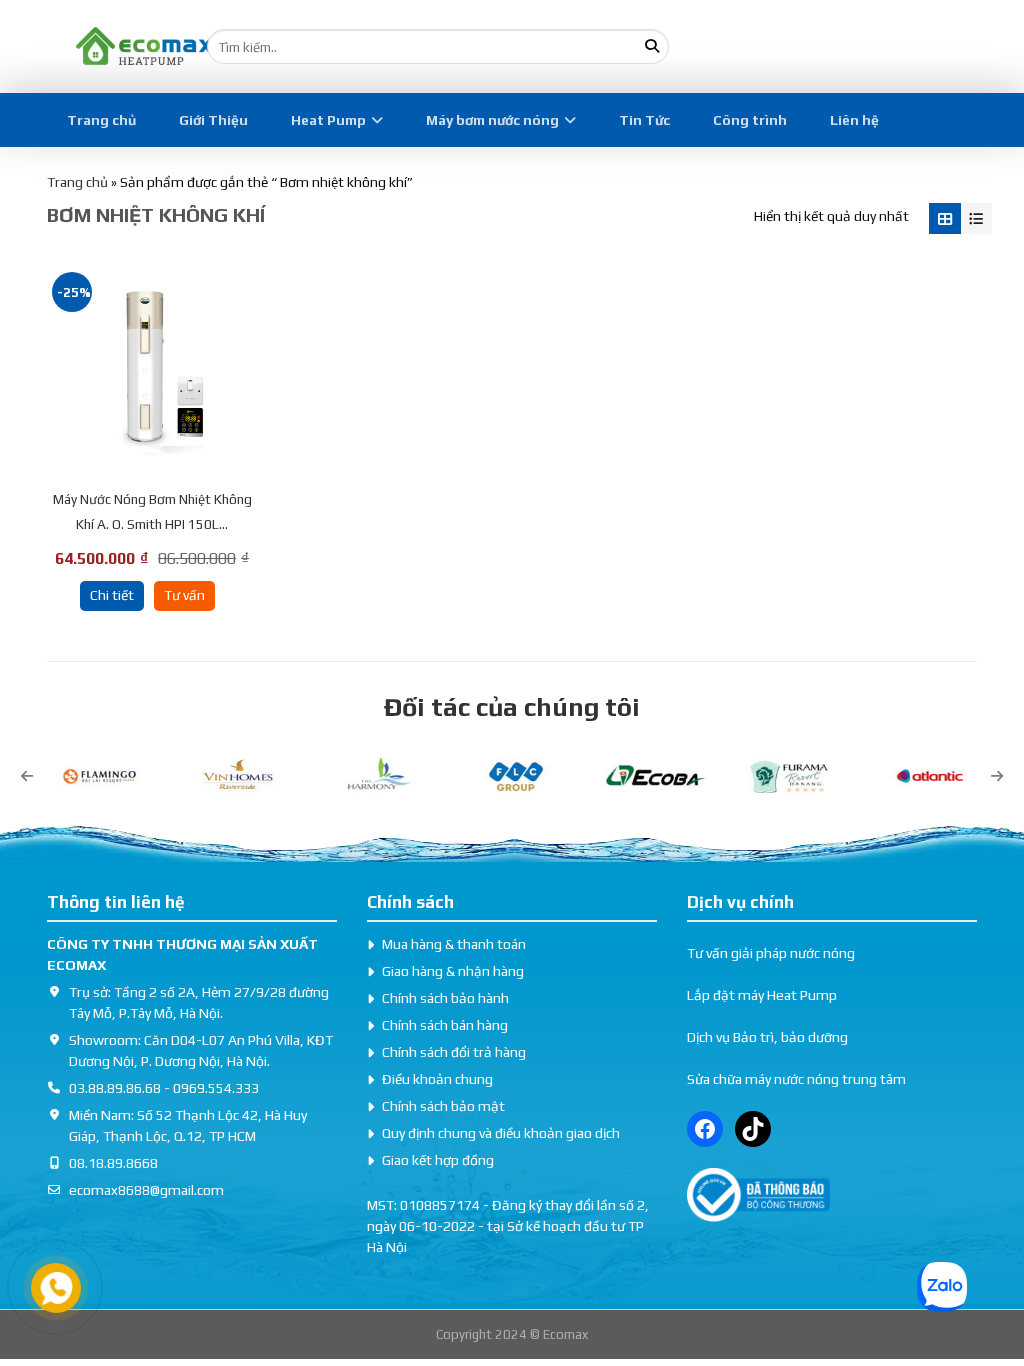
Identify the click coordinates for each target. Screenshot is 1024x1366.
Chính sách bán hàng (445, 1025)
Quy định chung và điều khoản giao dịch (501, 1133)
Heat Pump (328, 120)
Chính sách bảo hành (445, 998)
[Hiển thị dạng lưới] (944, 218)
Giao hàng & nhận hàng (453, 971)
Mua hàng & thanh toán (454, 944)
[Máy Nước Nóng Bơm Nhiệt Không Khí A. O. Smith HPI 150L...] (152, 372)
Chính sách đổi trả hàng (454, 1052)
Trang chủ (101, 120)
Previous (27, 776)
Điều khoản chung (437, 1079)
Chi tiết (112, 595)
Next (997, 776)
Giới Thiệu (213, 120)
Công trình (750, 120)
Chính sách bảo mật (443, 1106)
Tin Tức (644, 120)
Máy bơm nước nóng (492, 120)
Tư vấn (184, 595)
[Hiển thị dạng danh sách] (976, 218)
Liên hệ (854, 120)
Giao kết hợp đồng (438, 1160)
